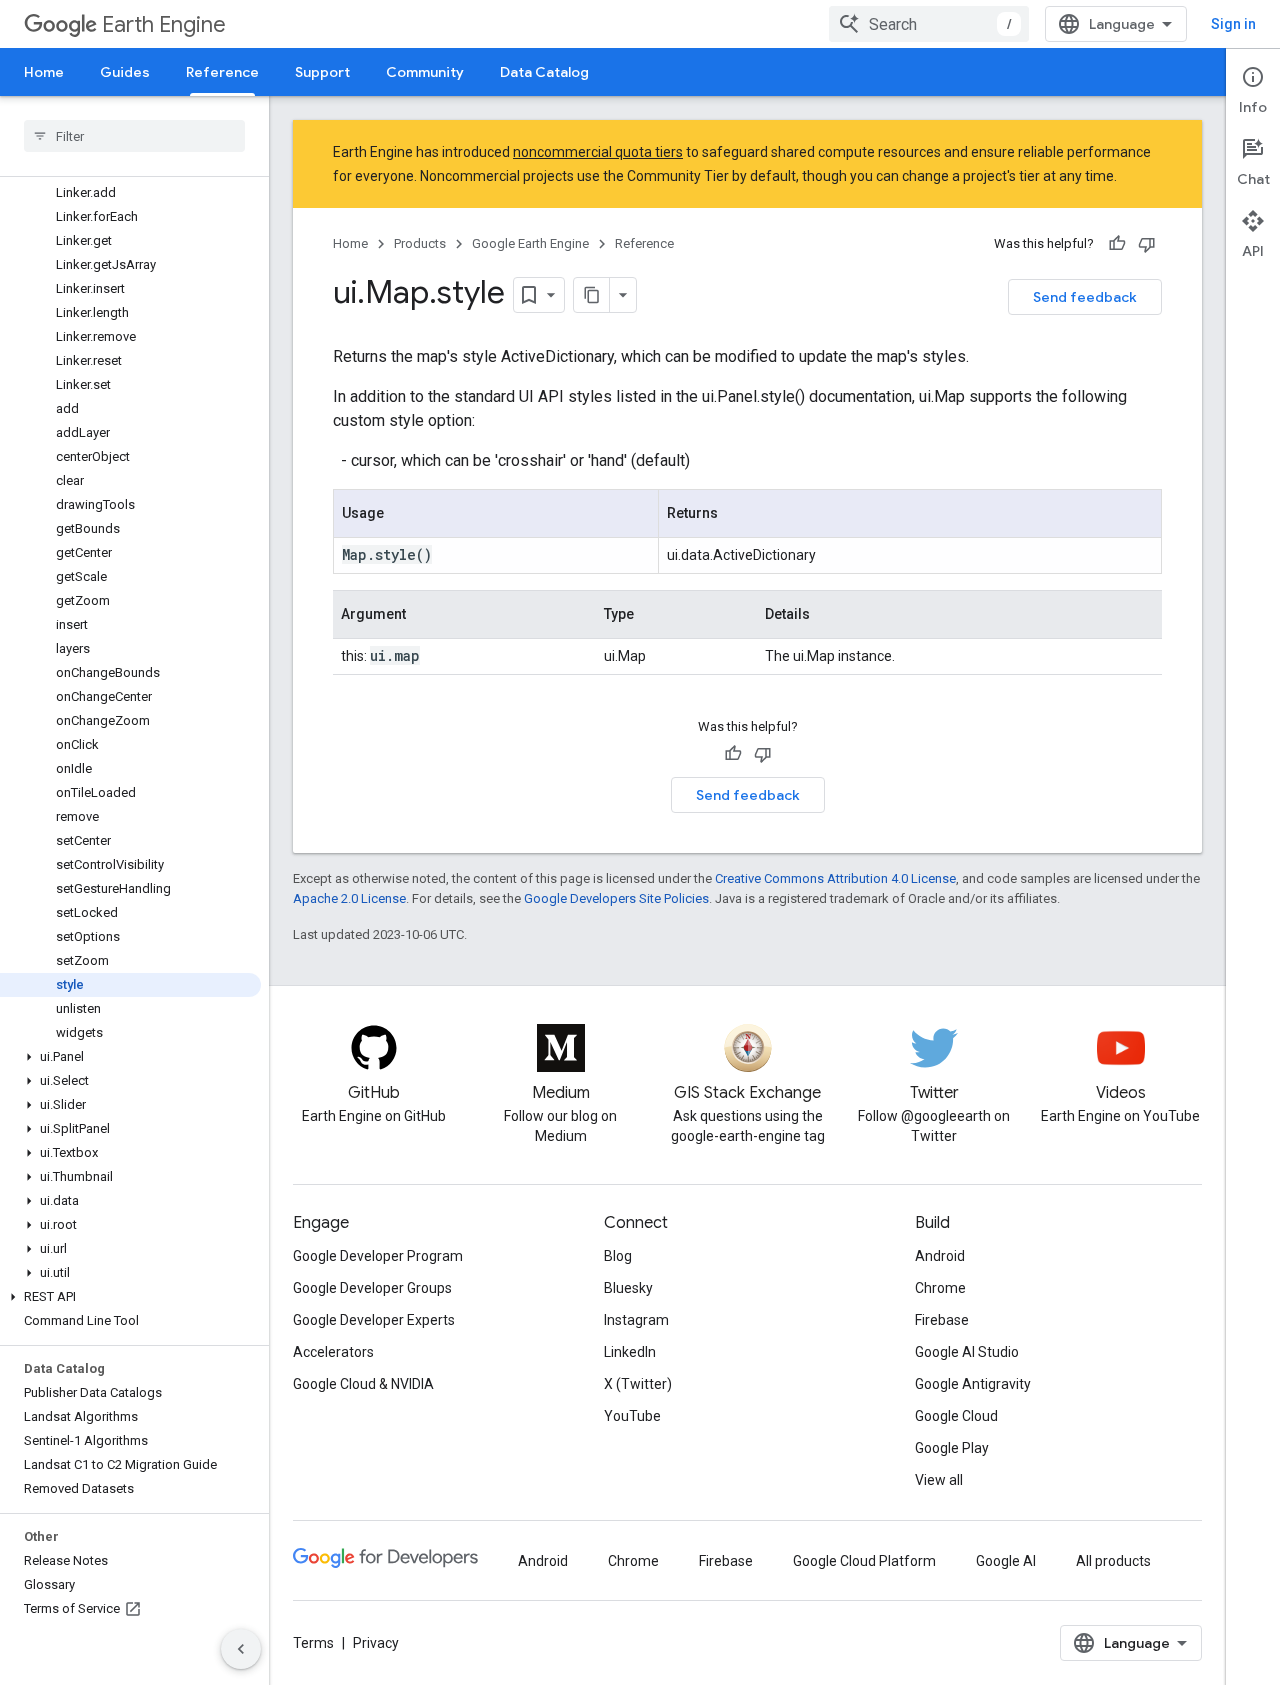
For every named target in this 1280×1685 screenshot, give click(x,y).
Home (44, 72)
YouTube (632, 1416)
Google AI (1006, 1561)
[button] (130, 1057)
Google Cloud (956, 1416)
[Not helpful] (1147, 244)
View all (939, 1480)
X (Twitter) (638, 1384)
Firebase (942, 1320)
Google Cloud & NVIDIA (363, 1384)
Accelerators (333, 1352)
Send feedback (1085, 297)
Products (420, 243)
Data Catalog (544, 72)
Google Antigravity (973, 1384)
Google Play (952, 1448)
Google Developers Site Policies (616, 898)
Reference (222, 72)
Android (940, 1256)
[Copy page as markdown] (592, 295)
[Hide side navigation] (241, 1649)
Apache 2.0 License (349, 898)
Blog (618, 1256)
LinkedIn (630, 1352)
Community (425, 72)
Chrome (940, 1288)
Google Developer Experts (374, 1320)
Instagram (636, 1320)
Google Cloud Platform (864, 1561)
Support (322, 72)
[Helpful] (1117, 244)
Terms (313, 1643)
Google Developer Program (378, 1256)
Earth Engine (164, 24)
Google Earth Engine (530, 243)
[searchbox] (134, 136)
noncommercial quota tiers (598, 152)
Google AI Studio (967, 1352)
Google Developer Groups (372, 1288)
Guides (125, 72)
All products (1113, 1561)
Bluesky (628, 1288)
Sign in (1233, 24)
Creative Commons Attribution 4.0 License (835, 878)
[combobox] (929, 24)
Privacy (376, 1643)
